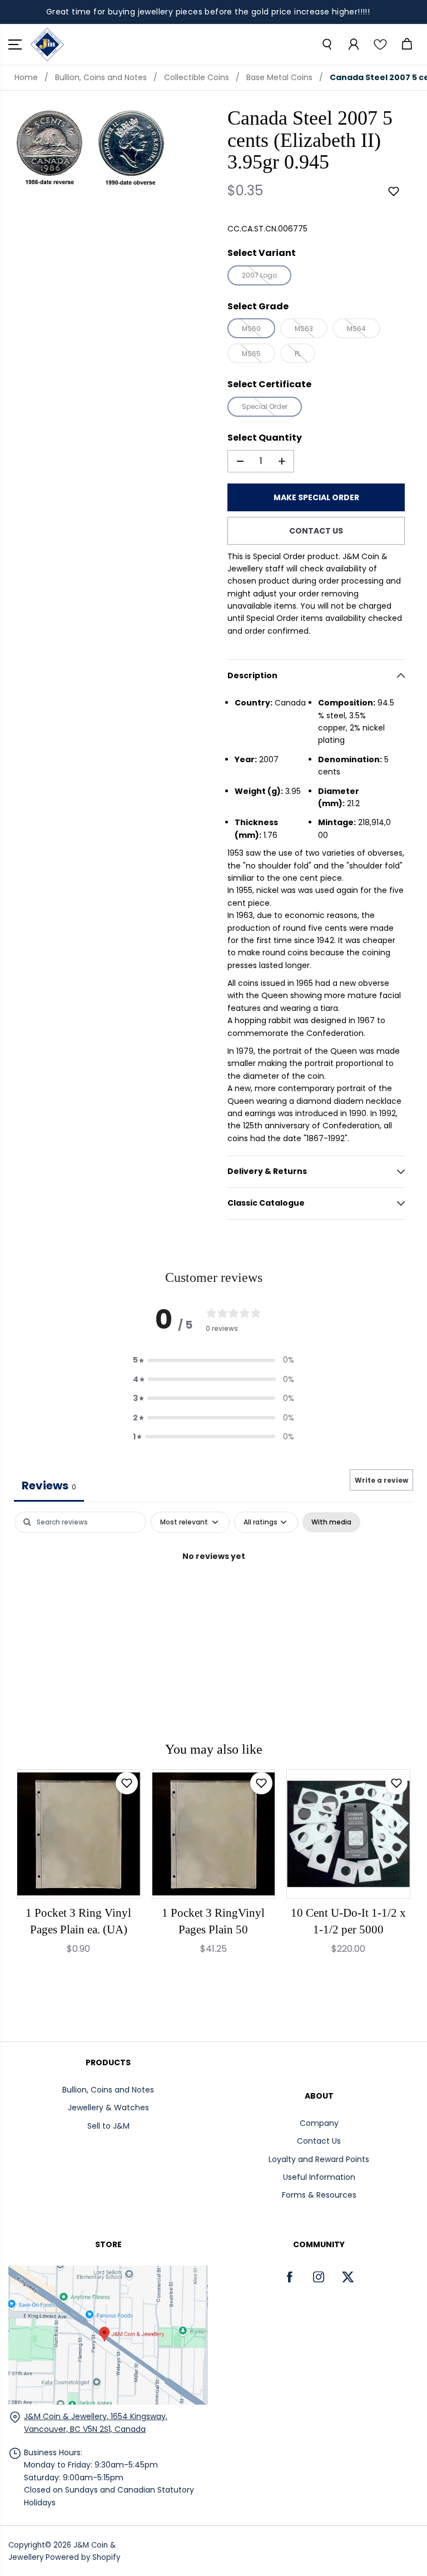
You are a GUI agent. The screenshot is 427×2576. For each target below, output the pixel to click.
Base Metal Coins (279, 77)
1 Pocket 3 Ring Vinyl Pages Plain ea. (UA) (78, 1921)
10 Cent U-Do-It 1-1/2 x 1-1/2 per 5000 (348, 1921)
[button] (15, 45)
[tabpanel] (213, 1594)
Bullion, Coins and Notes (101, 77)
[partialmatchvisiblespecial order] (49, 149)
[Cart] (406, 45)
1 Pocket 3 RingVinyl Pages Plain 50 (213, 1921)
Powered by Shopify (83, 2557)
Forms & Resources (319, 2195)
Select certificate (269, 384)
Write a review (381, 1480)
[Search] (326, 45)
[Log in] (353, 45)
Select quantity (265, 438)
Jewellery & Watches (108, 2108)
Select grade (258, 306)
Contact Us (319, 2141)
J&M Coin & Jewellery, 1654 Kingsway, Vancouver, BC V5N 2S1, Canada (96, 2422)
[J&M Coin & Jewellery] (47, 45)
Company (319, 2123)
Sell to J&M (108, 2126)
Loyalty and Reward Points (319, 2159)
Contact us (316, 531)
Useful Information (319, 2177)
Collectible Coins (197, 77)
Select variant (262, 253)
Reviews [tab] (49, 1486)
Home (26, 77)
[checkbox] (331, 1522)
